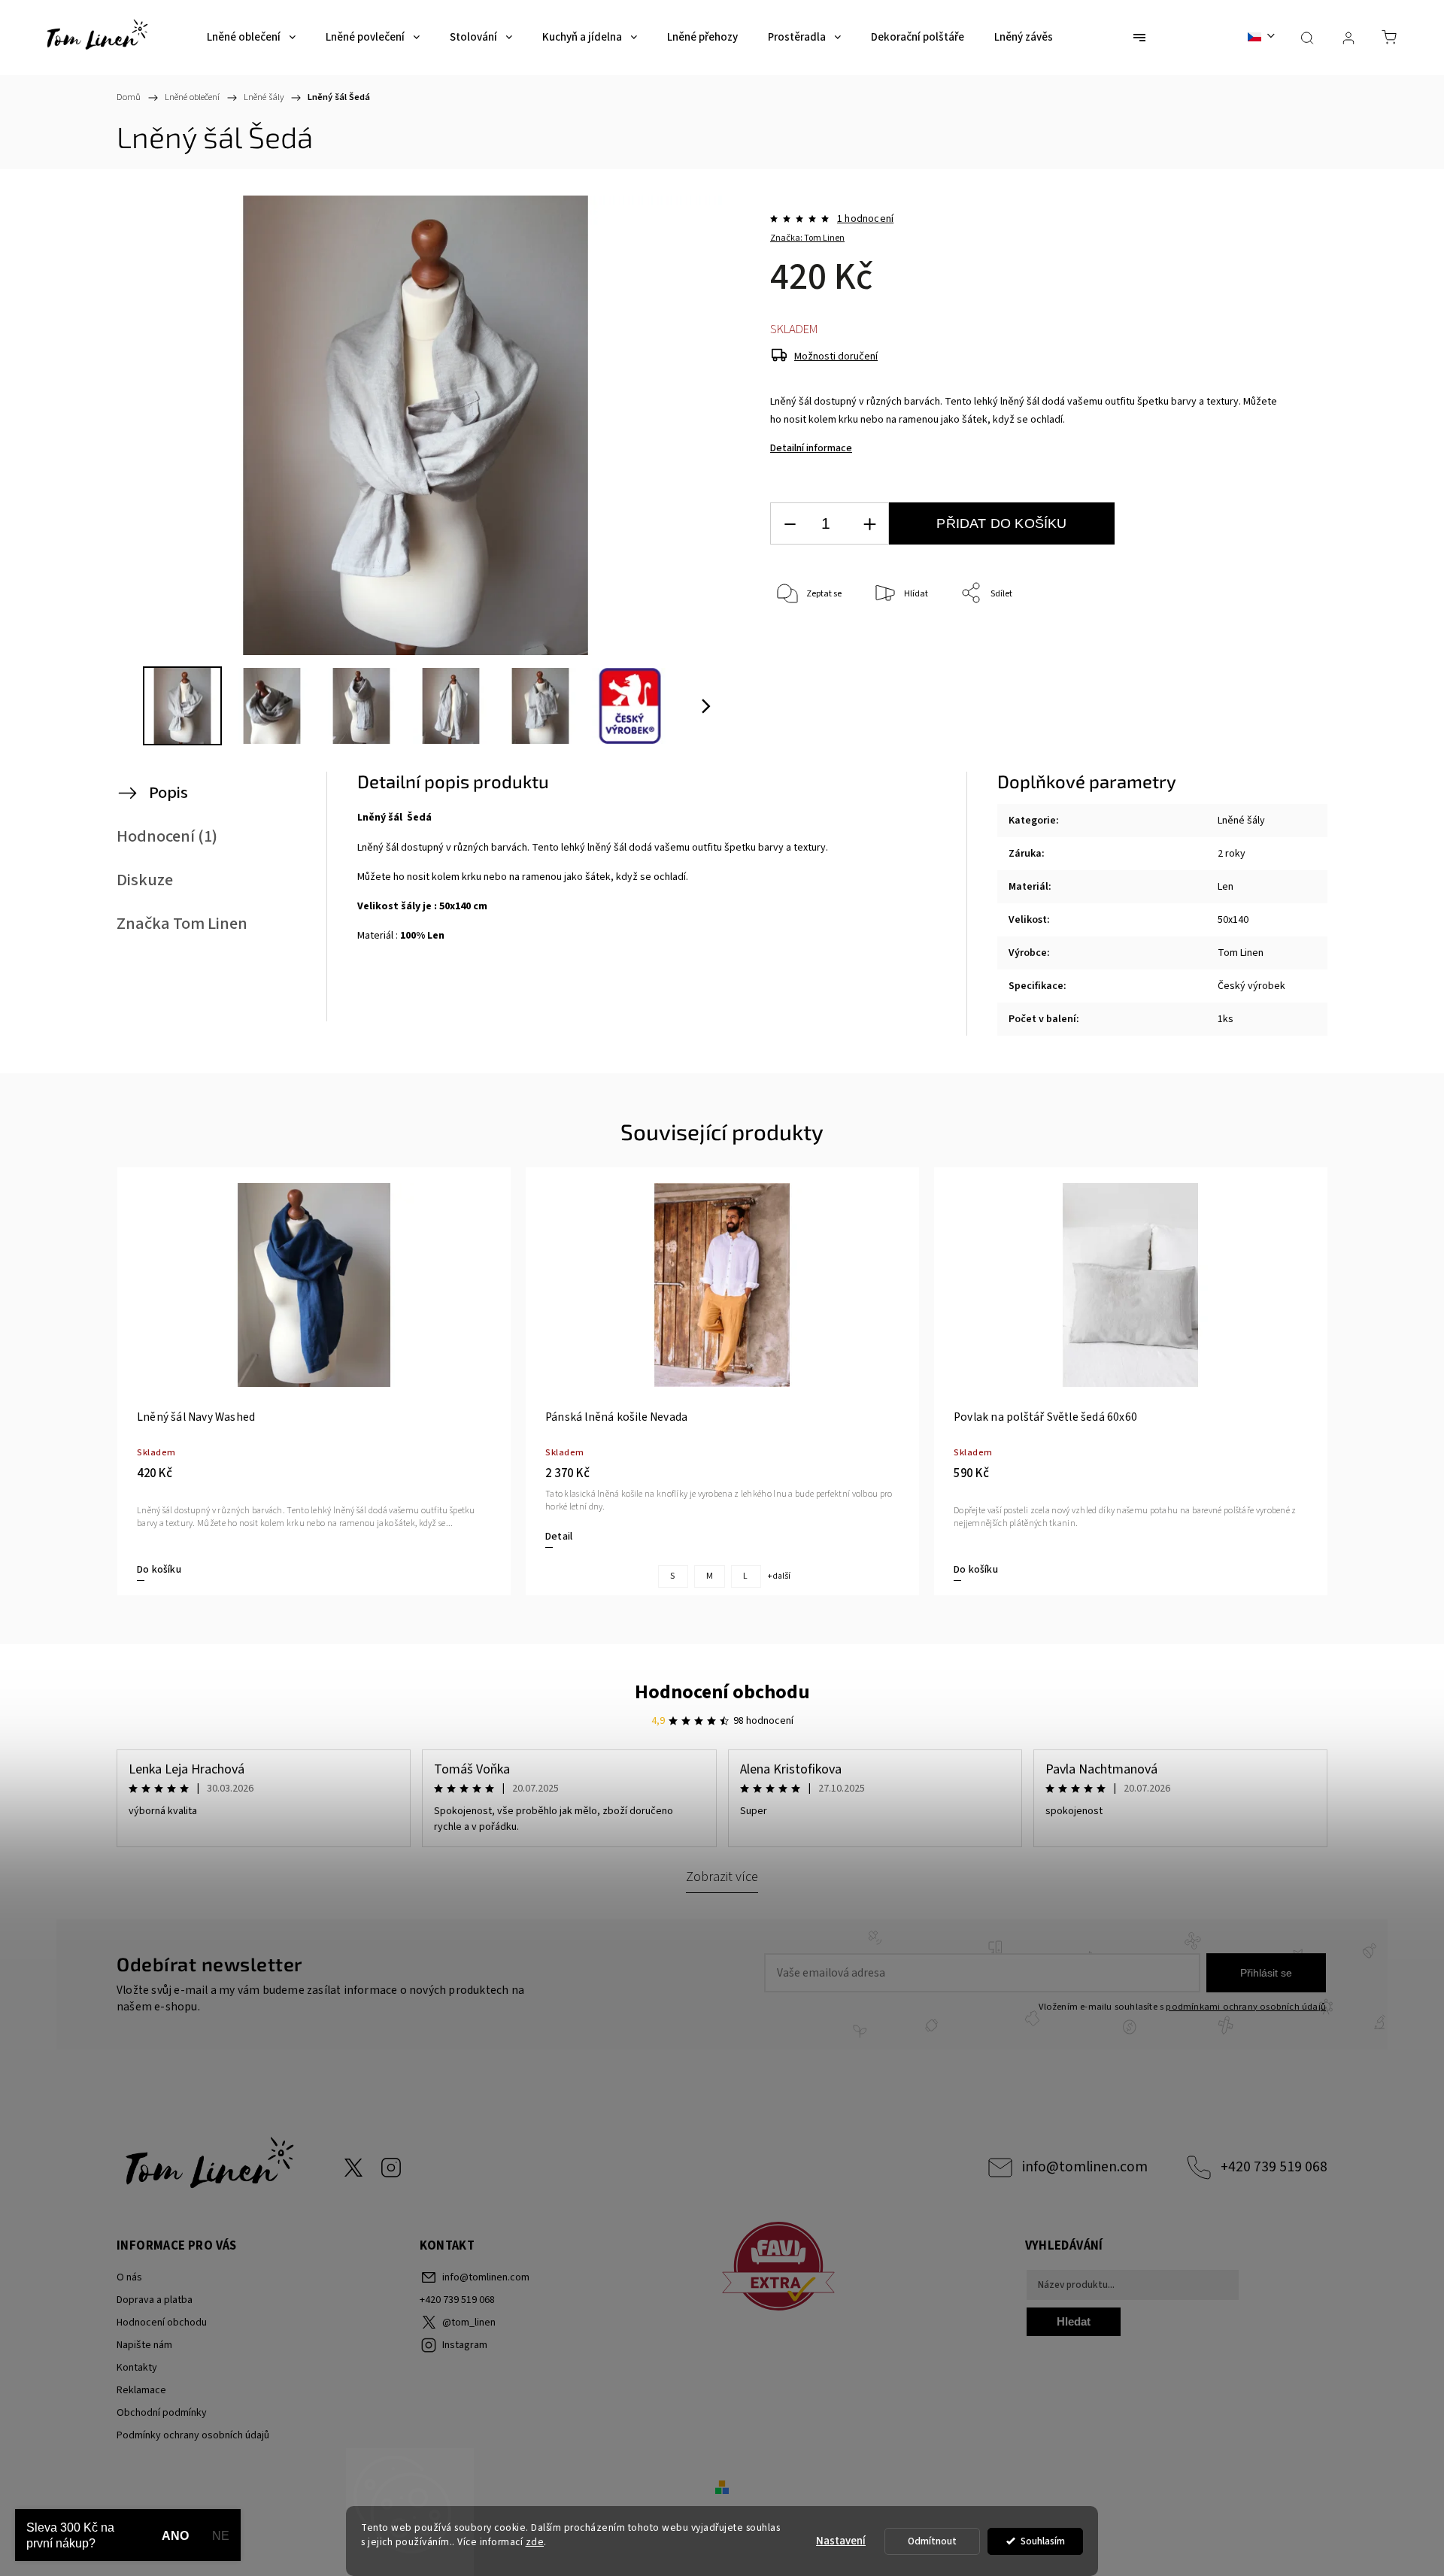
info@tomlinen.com (1085, 2167)
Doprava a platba (155, 2300)
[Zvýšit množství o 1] (869, 524)
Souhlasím (1043, 2541)
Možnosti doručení (836, 357)
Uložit (805, 640)
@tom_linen (353, 2168)
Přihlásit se (1266, 1973)
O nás (129, 2277)
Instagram (391, 2168)
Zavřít (1255, 643)
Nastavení (841, 2541)
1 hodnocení (865, 219)
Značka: (807, 238)
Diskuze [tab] (145, 880)
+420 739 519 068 (1274, 2167)
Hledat (1074, 2321)
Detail (559, 1537)
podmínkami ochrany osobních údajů (1246, 2007)
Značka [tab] (182, 924)
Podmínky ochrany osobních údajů (193, 2435)
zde (535, 2542)
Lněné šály (1241, 821)
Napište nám (144, 2345)
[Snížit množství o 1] (790, 524)
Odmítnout (932, 2541)
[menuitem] (251, 38)
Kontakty (137, 2368)
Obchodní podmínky (162, 2413)
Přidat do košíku (1001, 523)
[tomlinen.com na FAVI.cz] (868, 2269)
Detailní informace (811, 448)
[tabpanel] (314, 1381)
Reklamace (141, 2390)
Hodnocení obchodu (722, 1692)
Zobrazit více (722, 1877)
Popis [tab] (168, 793)
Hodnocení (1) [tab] (167, 836)
